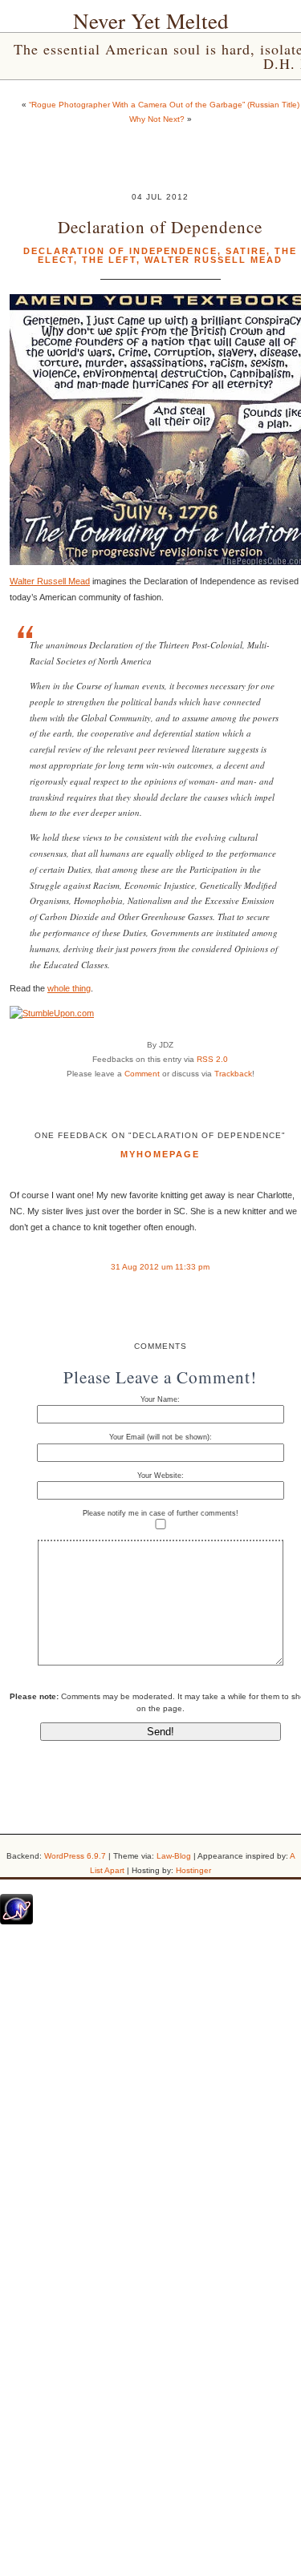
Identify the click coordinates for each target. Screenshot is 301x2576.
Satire (246, 251)
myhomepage (160, 1154)
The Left (109, 260)
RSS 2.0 (212, 1059)
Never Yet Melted (151, 21)
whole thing (69, 988)
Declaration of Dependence (160, 226)
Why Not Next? (157, 119)
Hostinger (193, 1870)
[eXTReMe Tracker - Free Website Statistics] (16, 1921)
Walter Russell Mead (214, 260)
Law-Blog (174, 1856)
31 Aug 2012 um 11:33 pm (160, 1267)
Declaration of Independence (120, 251)
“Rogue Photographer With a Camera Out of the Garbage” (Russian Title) (164, 105)
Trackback (233, 1074)
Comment (142, 1074)
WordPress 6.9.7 (75, 1856)
